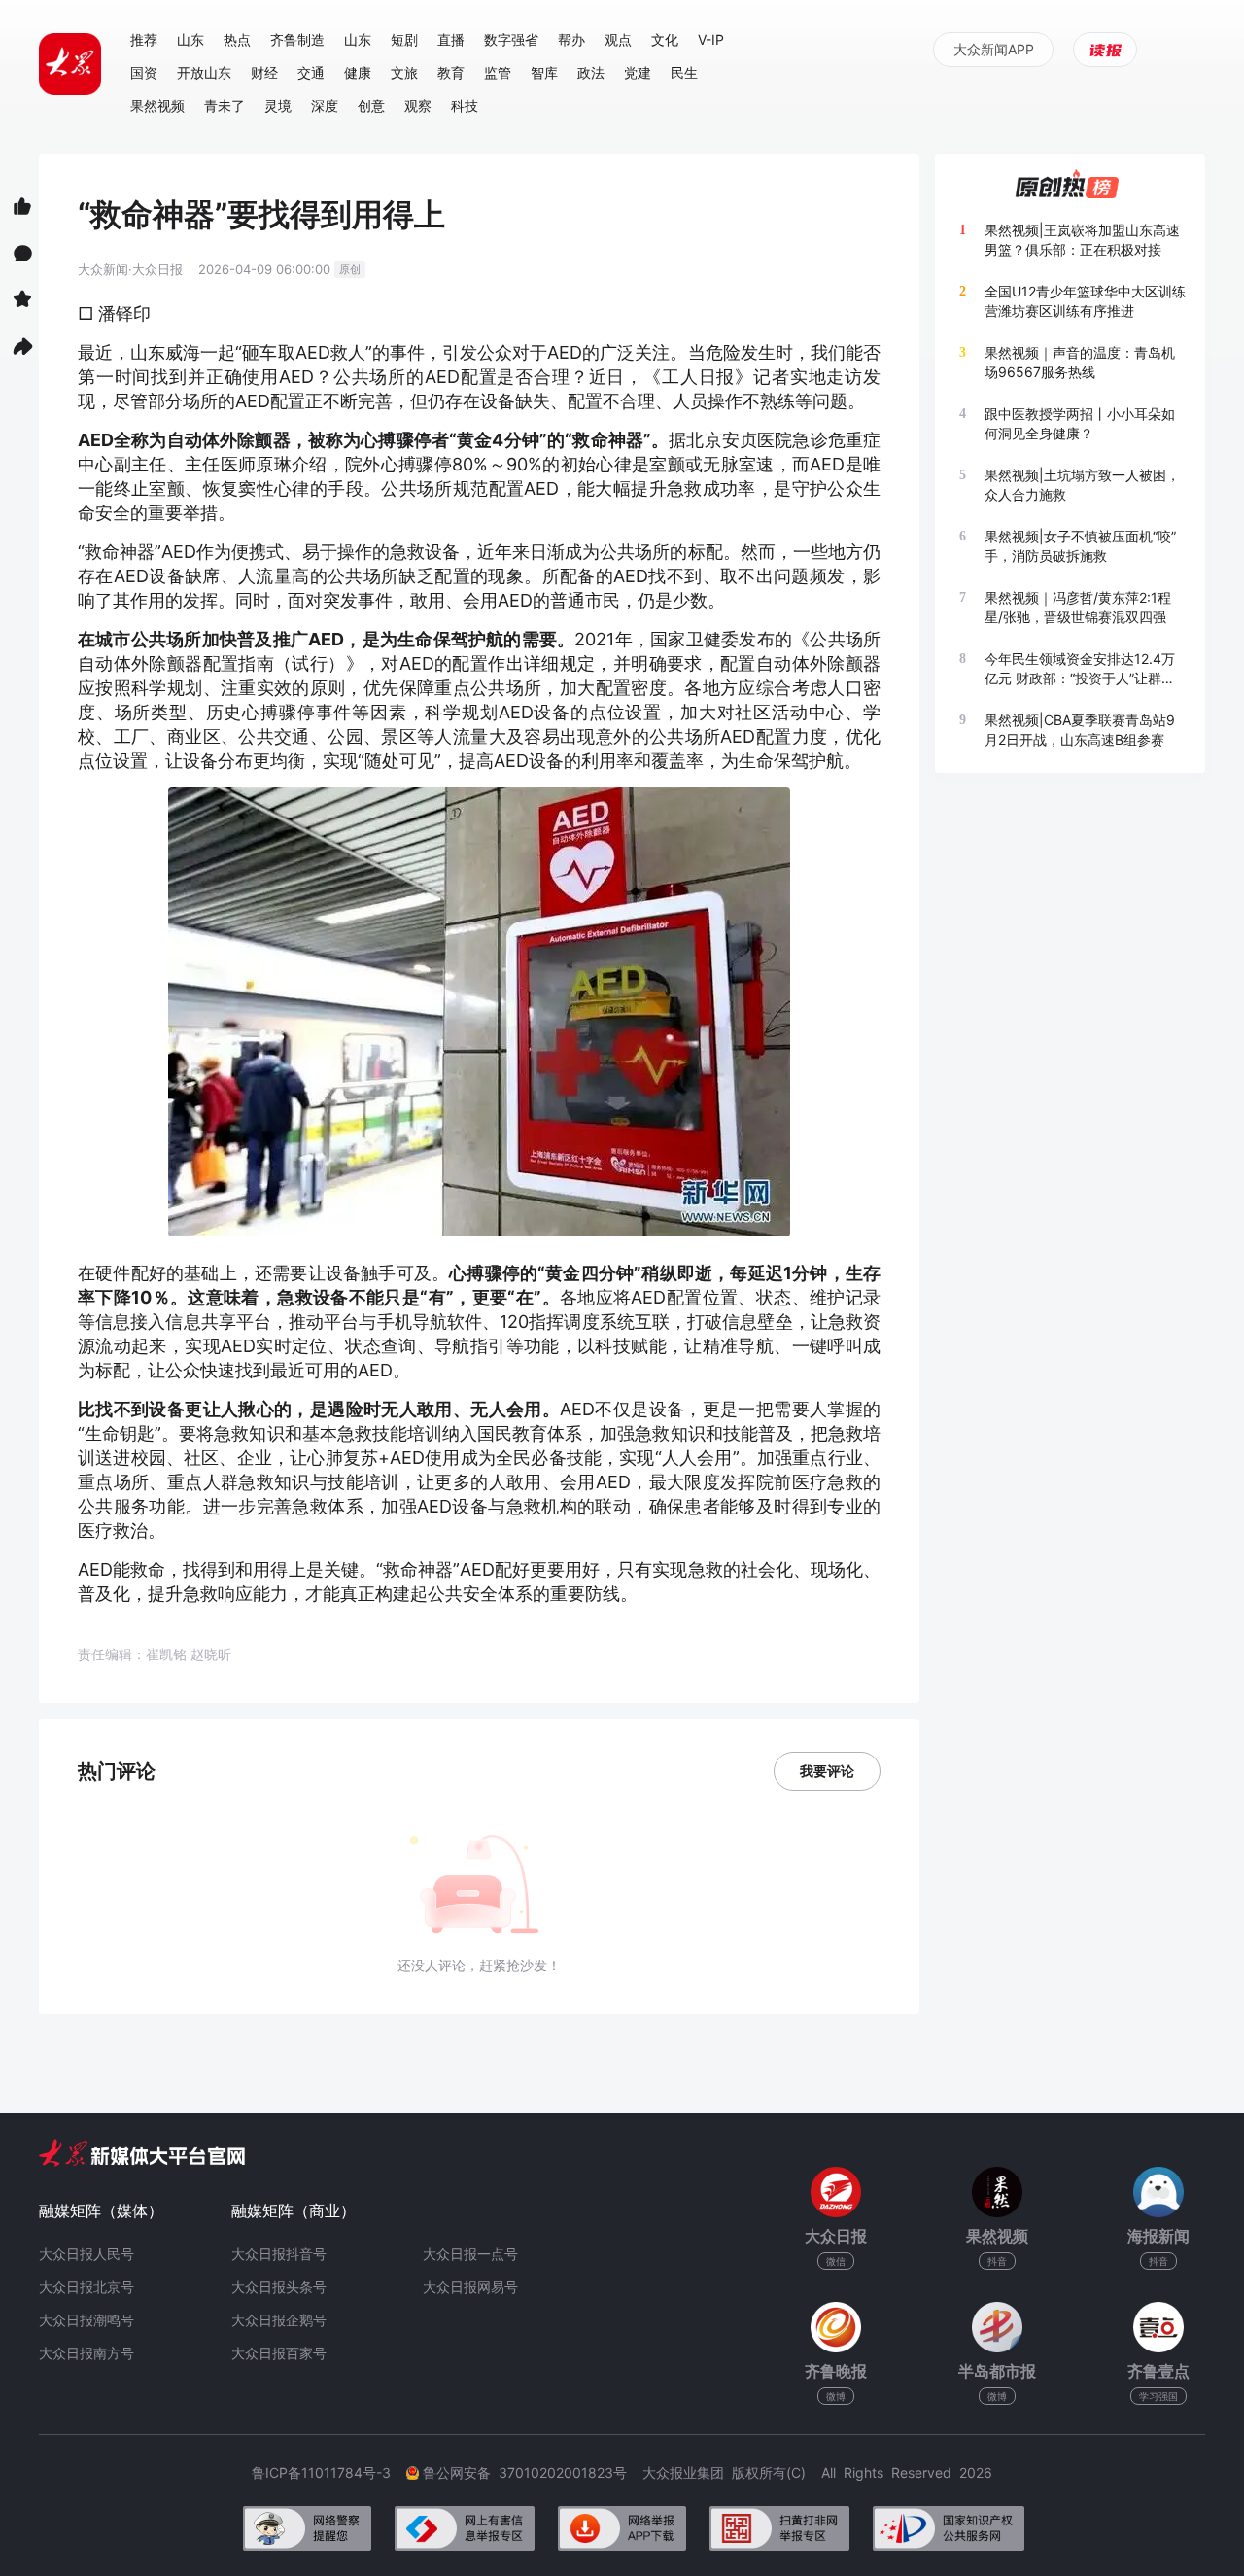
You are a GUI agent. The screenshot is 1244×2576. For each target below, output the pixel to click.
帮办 (571, 39)
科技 (465, 105)
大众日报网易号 (470, 2287)
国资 (144, 72)
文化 (665, 39)
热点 (237, 39)
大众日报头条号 (279, 2287)
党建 (638, 72)
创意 (371, 105)
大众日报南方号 (86, 2353)
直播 (451, 39)
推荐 (144, 39)
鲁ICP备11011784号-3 (329, 2472)
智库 (544, 72)
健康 (358, 72)
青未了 (225, 105)
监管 (498, 72)
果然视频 (157, 105)
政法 (591, 72)
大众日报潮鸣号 (86, 2320)
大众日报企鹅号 (279, 2320)
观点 (618, 39)
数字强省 (511, 39)
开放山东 (204, 72)
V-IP (711, 39)
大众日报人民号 (86, 2254)
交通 (311, 72)
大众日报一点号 (470, 2254)
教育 (451, 72)
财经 (264, 72)
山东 (190, 39)
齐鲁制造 (297, 39)
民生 (684, 72)
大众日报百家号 (279, 2353)
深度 (325, 105)
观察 (418, 105)
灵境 (278, 105)
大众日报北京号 (86, 2287)
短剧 (404, 39)
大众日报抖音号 (279, 2254)
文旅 (404, 72)
